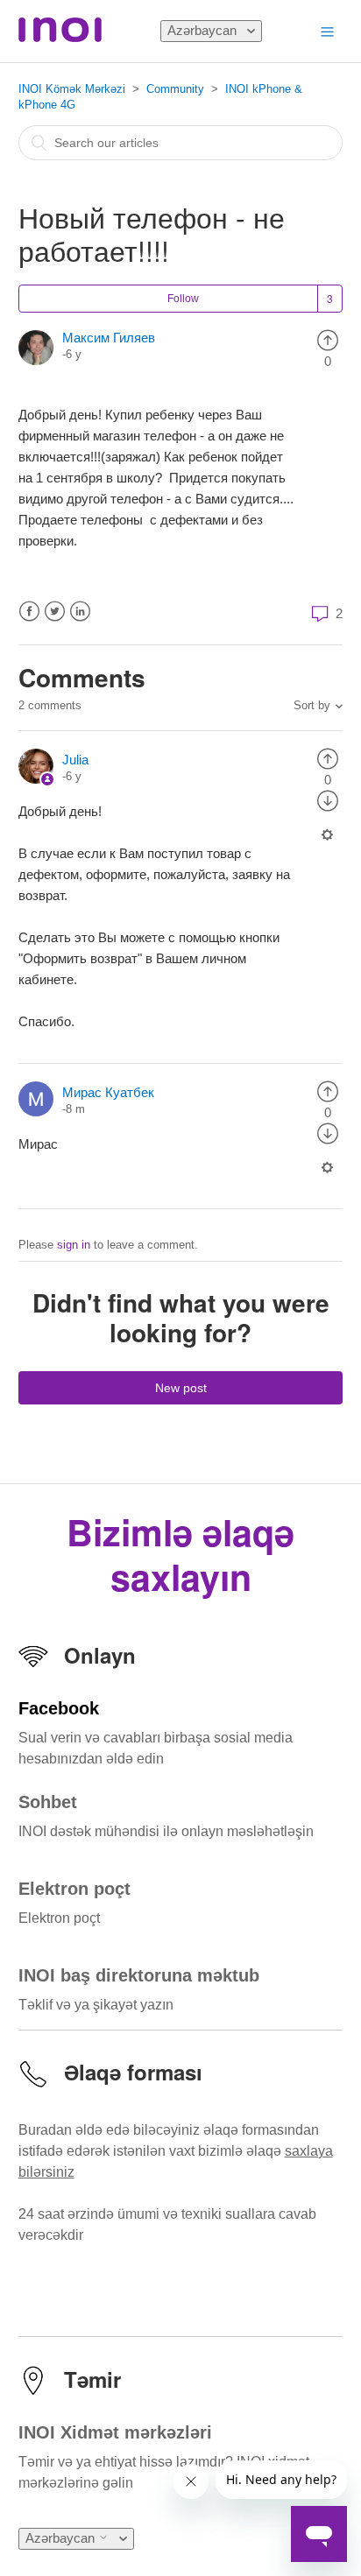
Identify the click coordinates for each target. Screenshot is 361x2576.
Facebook (29, 612)
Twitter (55, 612)
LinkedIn (80, 612)
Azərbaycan (204, 30)
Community (175, 89)
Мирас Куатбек (108, 1092)
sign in (74, 1245)
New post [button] (181, 1388)
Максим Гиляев (109, 338)
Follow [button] (183, 299)
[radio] (328, 339)
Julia (75, 760)
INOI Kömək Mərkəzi (72, 89)
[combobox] (181, 143)
